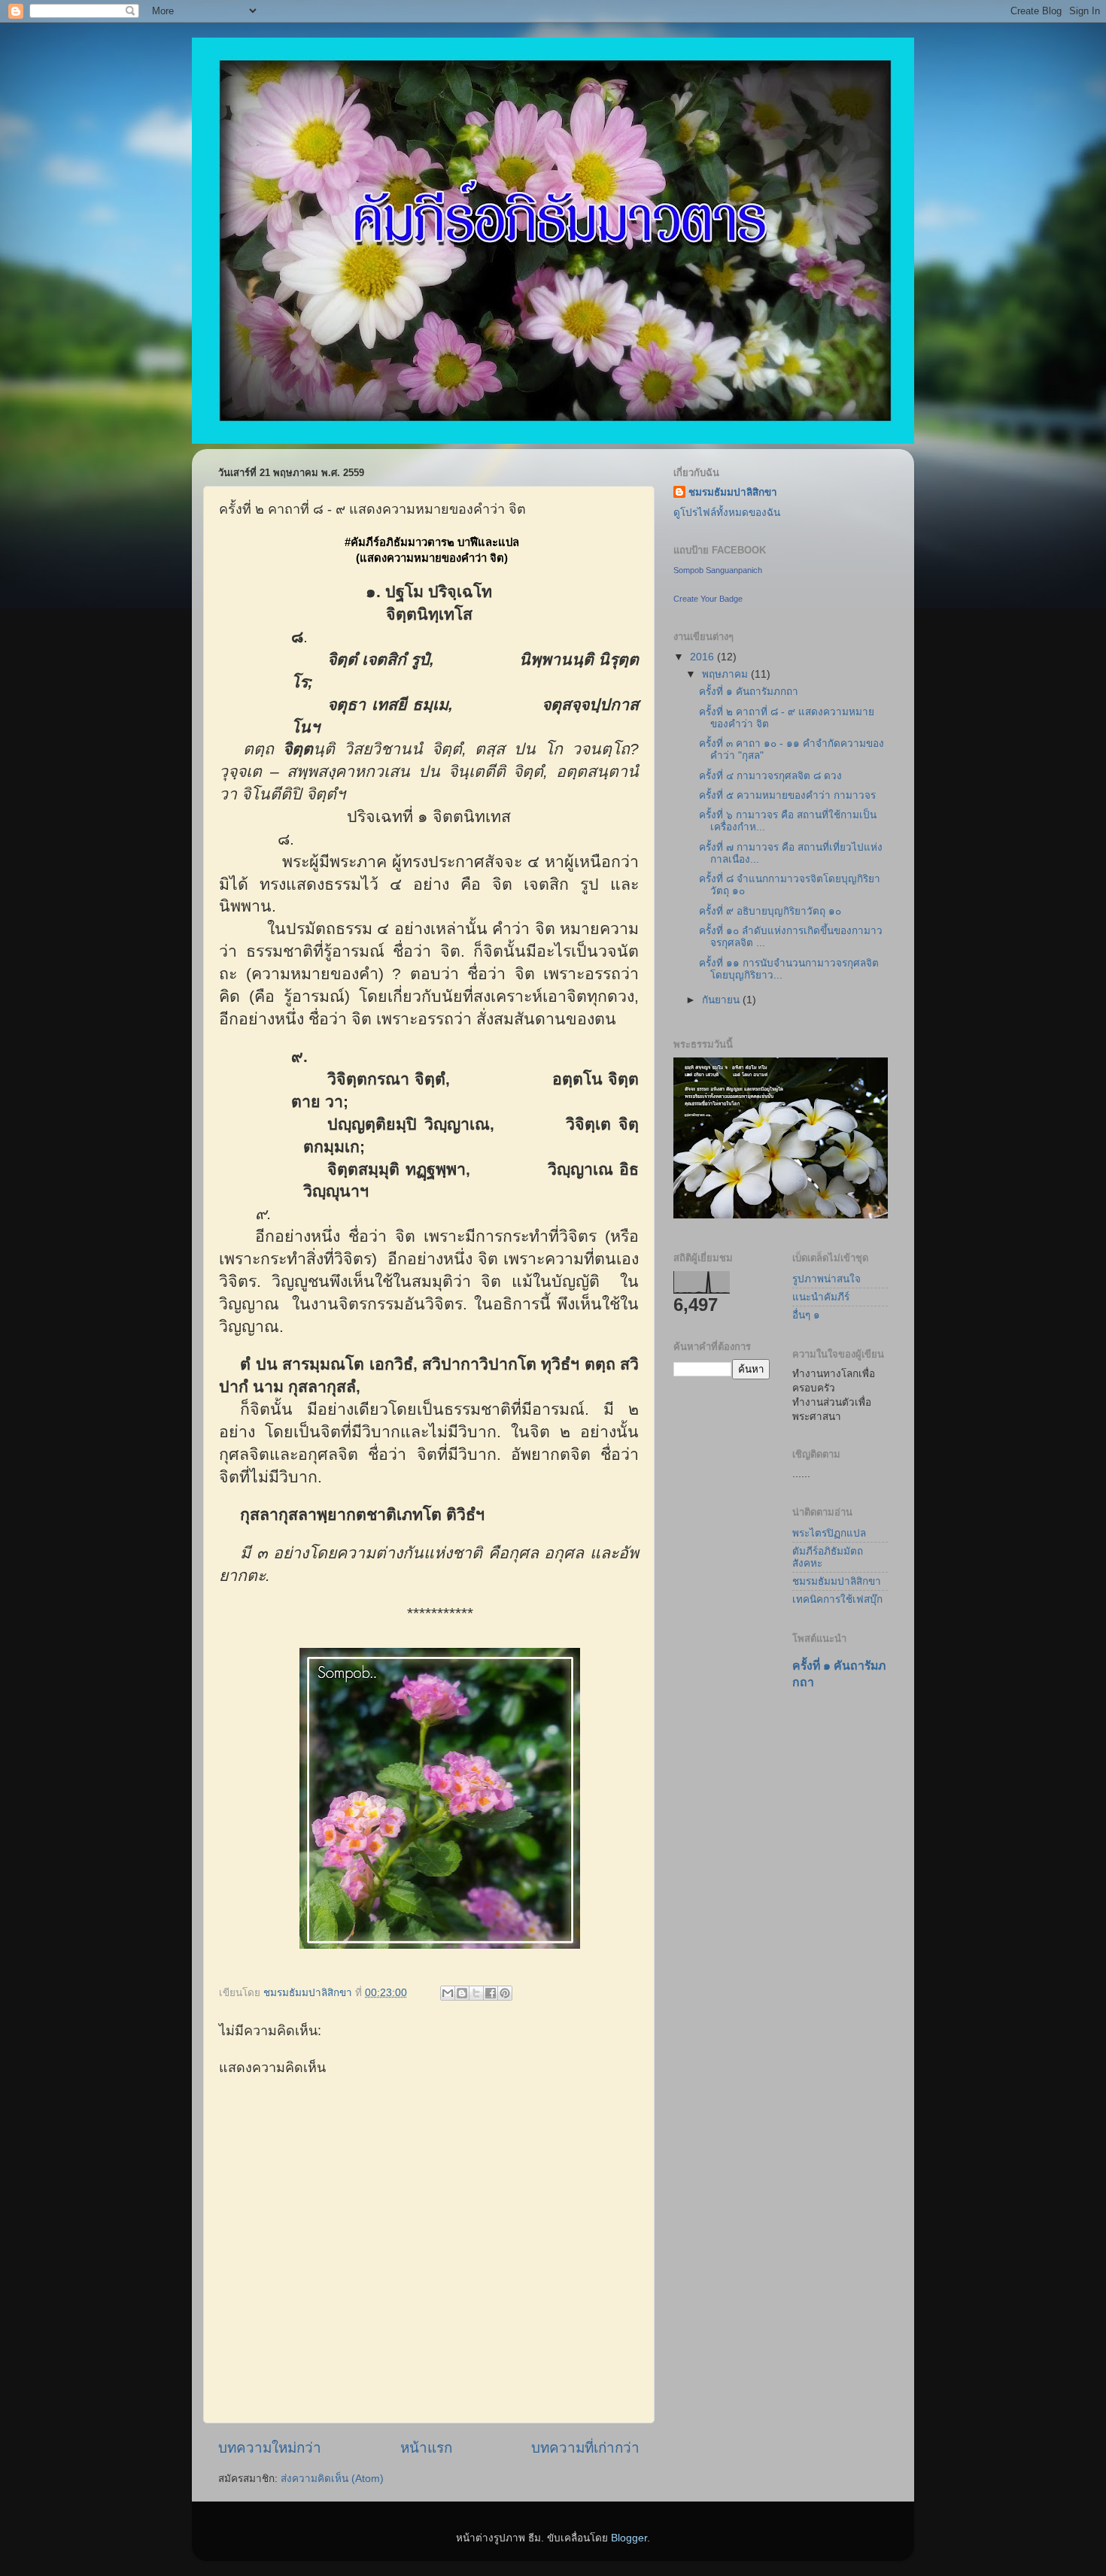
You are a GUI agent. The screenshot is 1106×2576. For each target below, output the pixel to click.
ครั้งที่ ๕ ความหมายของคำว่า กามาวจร (787, 795)
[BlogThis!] (462, 1993)
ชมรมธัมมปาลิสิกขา (733, 492)
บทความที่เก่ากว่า (585, 2448)
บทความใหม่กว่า (270, 2448)
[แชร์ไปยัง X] (476, 1993)
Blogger (629, 2538)
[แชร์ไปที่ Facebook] (491, 1993)
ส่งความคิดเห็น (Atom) (332, 2479)
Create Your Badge (708, 599)
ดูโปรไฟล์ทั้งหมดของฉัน (727, 513)
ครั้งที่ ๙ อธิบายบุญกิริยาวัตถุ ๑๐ (770, 911)
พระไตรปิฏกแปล (829, 1533)
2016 (703, 657)
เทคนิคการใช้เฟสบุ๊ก (837, 1599)
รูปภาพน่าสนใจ (826, 1279)
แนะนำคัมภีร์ (821, 1297)
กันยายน (722, 1000)
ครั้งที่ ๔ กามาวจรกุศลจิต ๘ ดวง (770, 776)
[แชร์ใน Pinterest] (505, 1993)
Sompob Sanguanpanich (718, 570)
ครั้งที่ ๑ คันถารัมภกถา (749, 692)
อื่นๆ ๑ (806, 1315)
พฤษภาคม (726, 674)
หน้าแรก (426, 2448)
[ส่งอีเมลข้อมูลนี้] (448, 1993)
